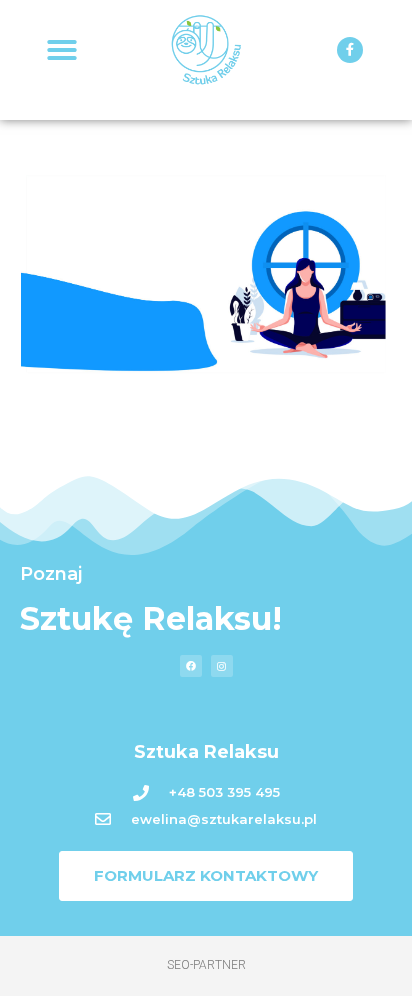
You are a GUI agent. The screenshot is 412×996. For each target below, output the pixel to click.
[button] (62, 50)
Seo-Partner (206, 965)
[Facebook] (191, 666)
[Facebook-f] (350, 50)
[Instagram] (222, 666)
